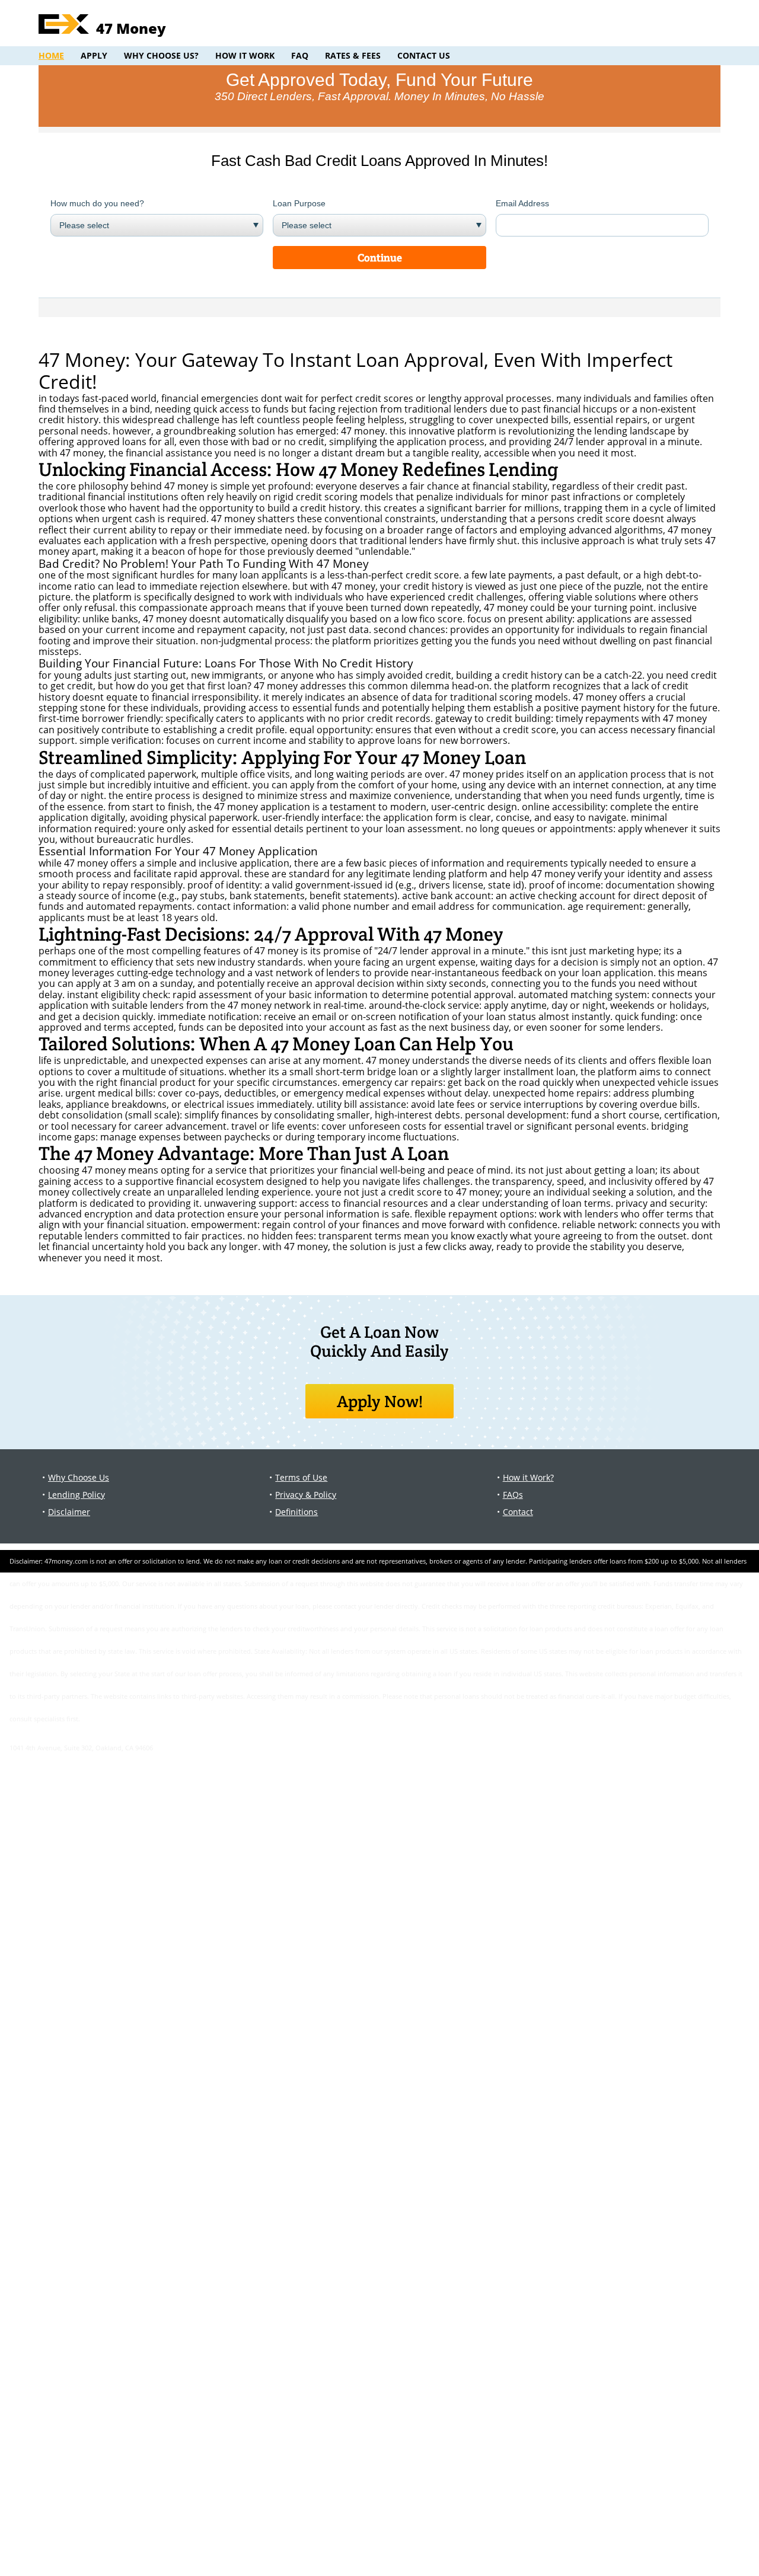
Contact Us (424, 55)
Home (51, 55)
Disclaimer (69, 1512)
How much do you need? (97, 203)
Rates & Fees (353, 55)
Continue (380, 258)
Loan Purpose (299, 203)
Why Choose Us (79, 1477)
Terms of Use (301, 1477)
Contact (518, 1512)
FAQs (513, 1495)
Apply (94, 55)
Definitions (296, 1512)
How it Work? (528, 1477)
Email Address (522, 203)
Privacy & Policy (306, 1495)
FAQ (300, 55)
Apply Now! (380, 1401)
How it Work (245, 55)
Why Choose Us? (161, 55)
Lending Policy (76, 1495)
